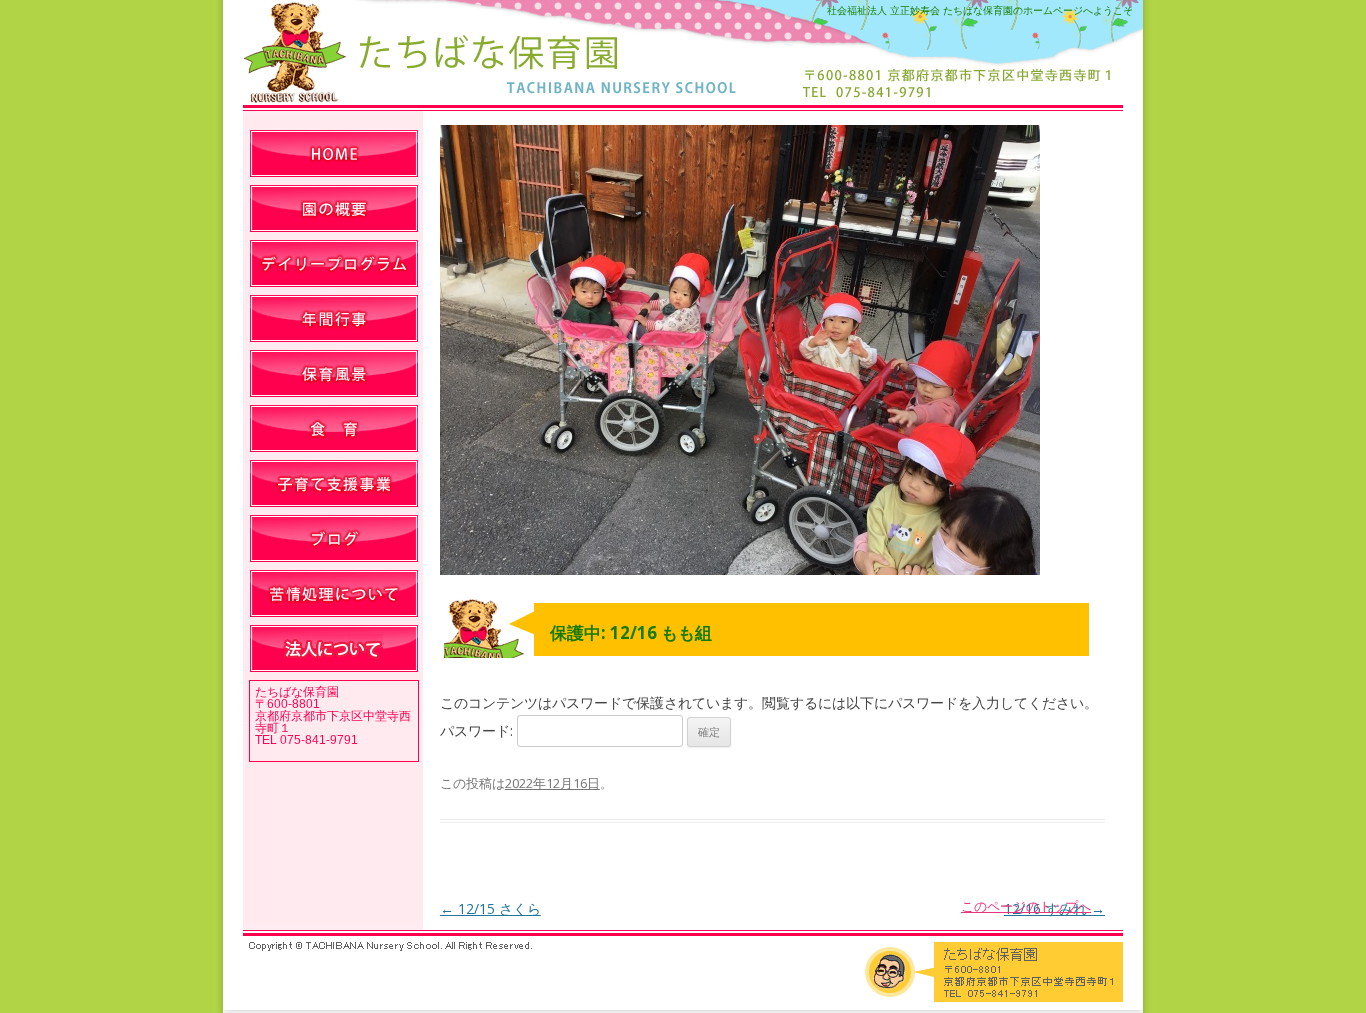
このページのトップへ (1026, 906)
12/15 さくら (490, 908)
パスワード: (478, 730)
